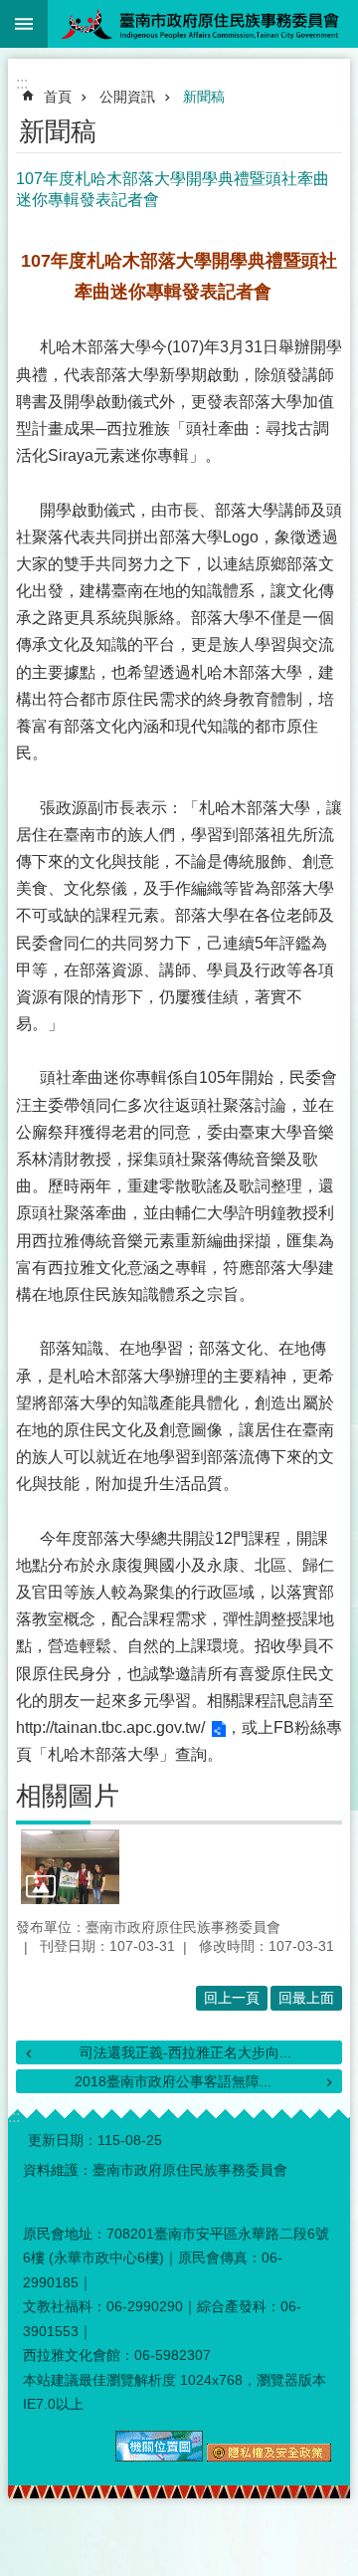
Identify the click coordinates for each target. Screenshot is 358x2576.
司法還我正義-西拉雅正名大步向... (185, 2052)
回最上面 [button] (306, 1998)
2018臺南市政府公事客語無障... (173, 2081)
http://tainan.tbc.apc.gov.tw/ (110, 1727)
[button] (70, 1866)
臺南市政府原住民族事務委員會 (203, 24)
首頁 (58, 97)
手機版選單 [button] (24, 24)
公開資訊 (127, 97)
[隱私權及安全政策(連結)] (269, 2457)
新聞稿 (204, 97)
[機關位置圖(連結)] (159, 2457)
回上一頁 (232, 1998)
